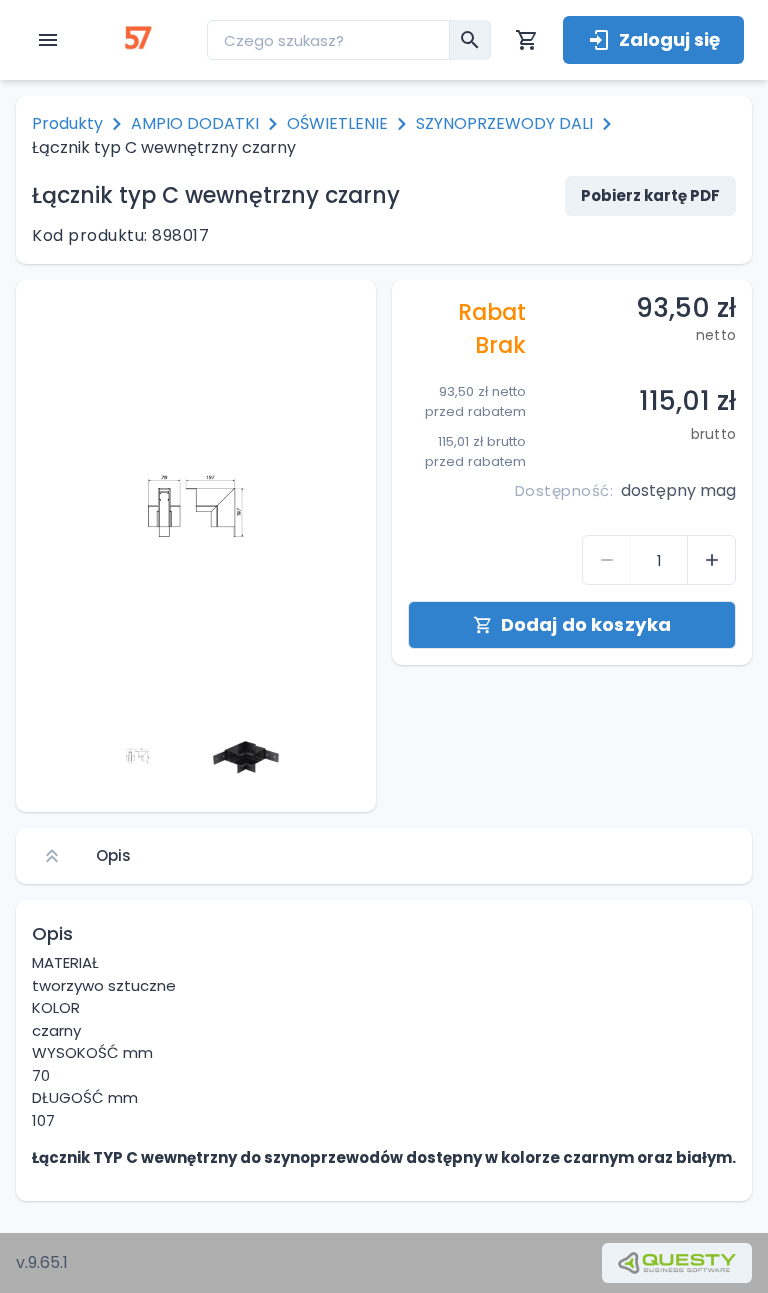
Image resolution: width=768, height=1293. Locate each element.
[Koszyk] (527, 40)
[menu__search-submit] (470, 40)
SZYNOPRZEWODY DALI (504, 123)
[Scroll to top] (52, 856)
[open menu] (48, 40)
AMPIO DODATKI (195, 123)
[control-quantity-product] (607, 560)
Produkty (67, 123)
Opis (113, 855)
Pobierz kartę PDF (650, 195)
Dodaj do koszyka (586, 624)
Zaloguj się (669, 39)
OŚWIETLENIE (337, 123)
